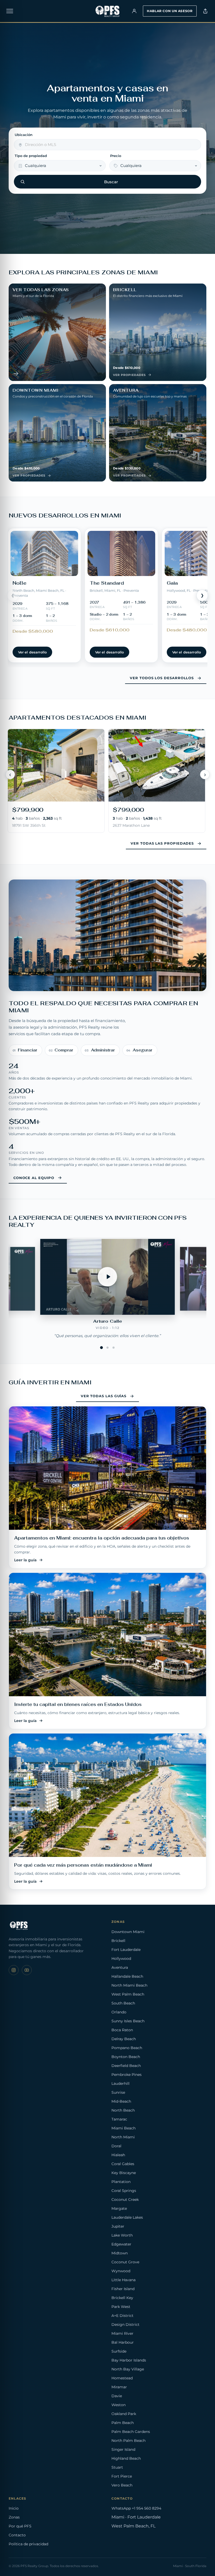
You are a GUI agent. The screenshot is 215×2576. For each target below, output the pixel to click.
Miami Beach (123, 2128)
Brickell (118, 1941)
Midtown (120, 2253)
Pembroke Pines (127, 2075)
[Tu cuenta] (134, 11)
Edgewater (121, 2244)
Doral (116, 2146)
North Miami (123, 2137)
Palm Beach (123, 2423)
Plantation (121, 2182)
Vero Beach (122, 2485)
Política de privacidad (28, 2544)
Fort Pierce (122, 2476)
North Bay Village (128, 2369)
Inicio (14, 2508)
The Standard (107, 583)
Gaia (172, 583)
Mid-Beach (121, 2101)
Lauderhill (120, 2083)
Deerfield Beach (126, 2066)
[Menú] (10, 11)
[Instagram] (14, 1970)
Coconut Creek (125, 2200)
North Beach (123, 2110)
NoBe (20, 583)
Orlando (119, 2012)
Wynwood (121, 2271)
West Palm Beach (128, 1994)
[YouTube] (27, 1970)
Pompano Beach (127, 2048)
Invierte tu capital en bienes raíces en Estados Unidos (78, 1704)
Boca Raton (122, 2030)
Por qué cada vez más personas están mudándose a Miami (83, 1865)
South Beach (123, 2003)
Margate (119, 2208)
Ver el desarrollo (32, 652)
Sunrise (118, 2092)
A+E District (122, 2316)
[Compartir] (205, 11)
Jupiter (118, 2226)
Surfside (119, 2351)
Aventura (120, 1967)
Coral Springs (124, 2191)
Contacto (17, 2535)
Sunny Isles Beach (128, 2021)
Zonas (14, 2517)
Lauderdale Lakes (127, 2217)
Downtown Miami (128, 1932)
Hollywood (121, 1959)
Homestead (122, 2378)
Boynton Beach (126, 2057)
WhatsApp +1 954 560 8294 (136, 2508)
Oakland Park (124, 2414)
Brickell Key (122, 2298)
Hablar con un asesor (170, 11)
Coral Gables (123, 2164)
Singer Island (123, 2449)
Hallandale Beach (127, 1976)
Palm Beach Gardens (131, 2432)
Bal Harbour (123, 2342)
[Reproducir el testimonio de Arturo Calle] (107, 1277)
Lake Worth (122, 2235)
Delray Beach (124, 2039)
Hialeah (118, 2155)
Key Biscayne (124, 2173)
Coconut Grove (125, 2262)
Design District (125, 2324)
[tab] (102, 1347)
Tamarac (119, 2119)
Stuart (117, 2467)
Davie (117, 2396)
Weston (119, 2405)
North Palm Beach (128, 2441)
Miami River (122, 2333)
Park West (121, 2307)
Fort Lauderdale (126, 1950)
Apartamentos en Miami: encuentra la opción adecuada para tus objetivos (102, 1538)
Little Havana (123, 2280)
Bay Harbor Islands (129, 2360)
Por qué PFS (20, 2526)
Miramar (119, 2387)
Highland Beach (126, 2458)
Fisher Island (123, 2289)
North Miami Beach (129, 1985)
